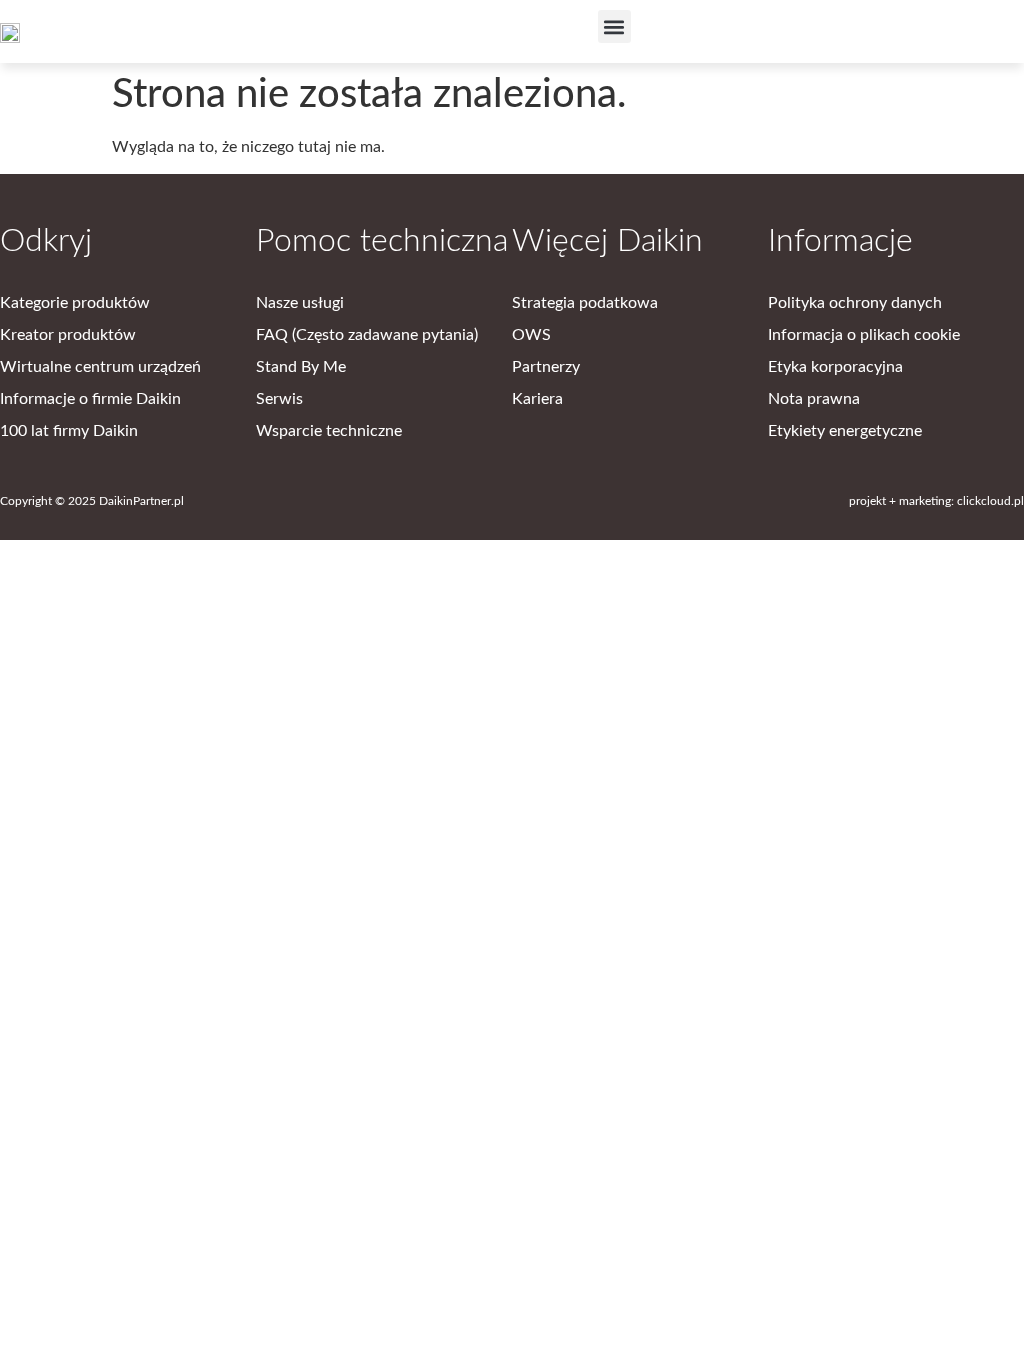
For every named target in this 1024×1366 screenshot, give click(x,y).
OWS (531, 335)
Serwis (279, 399)
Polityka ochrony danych (855, 303)
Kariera (537, 399)
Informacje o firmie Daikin (90, 399)
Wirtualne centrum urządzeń (100, 367)
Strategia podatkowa (585, 303)
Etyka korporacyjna (835, 367)
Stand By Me (301, 367)
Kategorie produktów (75, 303)
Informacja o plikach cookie (864, 335)
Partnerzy (546, 367)
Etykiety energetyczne (845, 431)
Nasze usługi (300, 303)
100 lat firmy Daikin (69, 431)
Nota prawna (814, 399)
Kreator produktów (68, 335)
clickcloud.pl (990, 501)
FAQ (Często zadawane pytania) (367, 335)
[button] (614, 26)
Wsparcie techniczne (329, 431)
